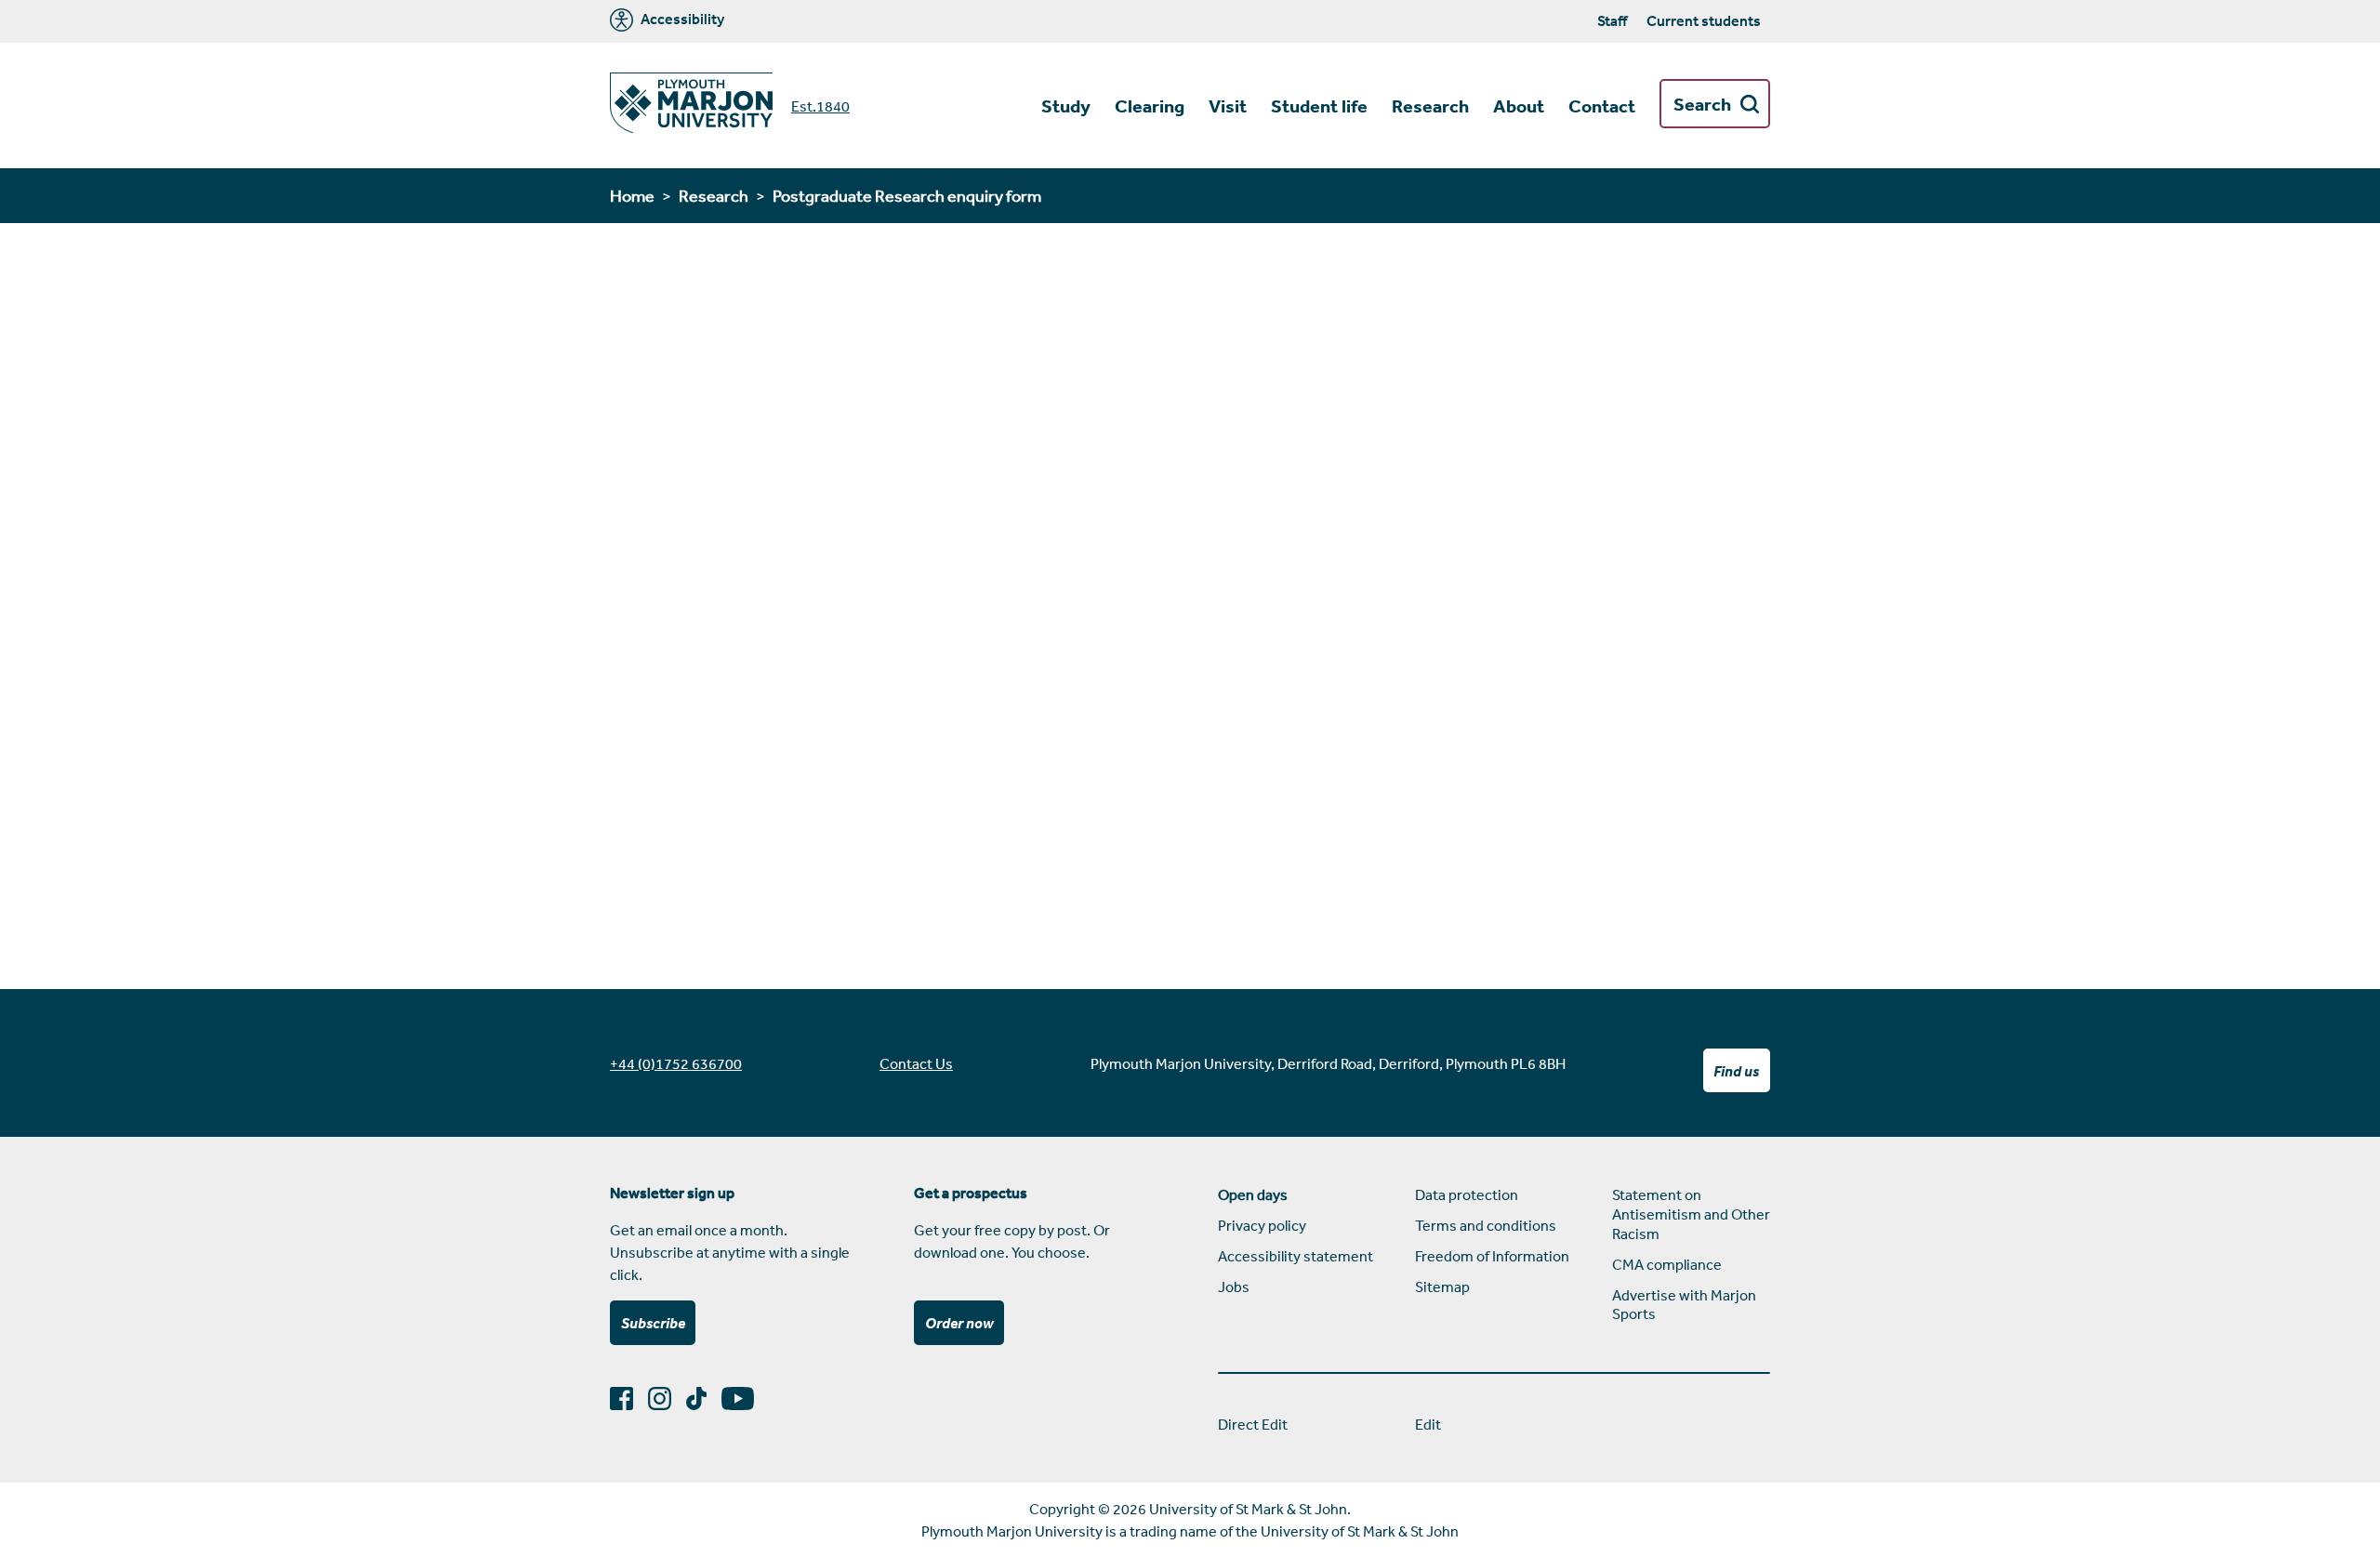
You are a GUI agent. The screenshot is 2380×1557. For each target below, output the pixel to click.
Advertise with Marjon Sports (1684, 1305)
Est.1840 (820, 106)
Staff (1612, 20)
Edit (1428, 1424)
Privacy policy (1262, 1225)
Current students (1704, 20)
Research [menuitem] (1430, 106)
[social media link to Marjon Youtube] (745, 1399)
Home (632, 195)
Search (1702, 104)
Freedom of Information (1492, 1256)
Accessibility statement (1296, 1256)
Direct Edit (1253, 1424)
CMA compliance (1667, 1264)
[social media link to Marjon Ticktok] (704, 1399)
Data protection (1467, 1194)
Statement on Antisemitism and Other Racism (1691, 1214)
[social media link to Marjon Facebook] (629, 1399)
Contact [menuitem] (1602, 106)
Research (714, 195)
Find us (1736, 1071)
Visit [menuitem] (1228, 106)
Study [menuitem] (1066, 106)
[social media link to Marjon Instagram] (667, 1399)
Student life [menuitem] (1319, 106)
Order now (959, 1323)
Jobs (1234, 1287)
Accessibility (681, 20)
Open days (1253, 1194)
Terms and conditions (1486, 1225)
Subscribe (653, 1323)
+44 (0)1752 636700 (676, 1063)
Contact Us (916, 1063)
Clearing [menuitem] (1150, 106)
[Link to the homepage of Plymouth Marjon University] (691, 106)
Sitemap (1442, 1287)
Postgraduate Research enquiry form (907, 195)
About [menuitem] (1519, 106)
